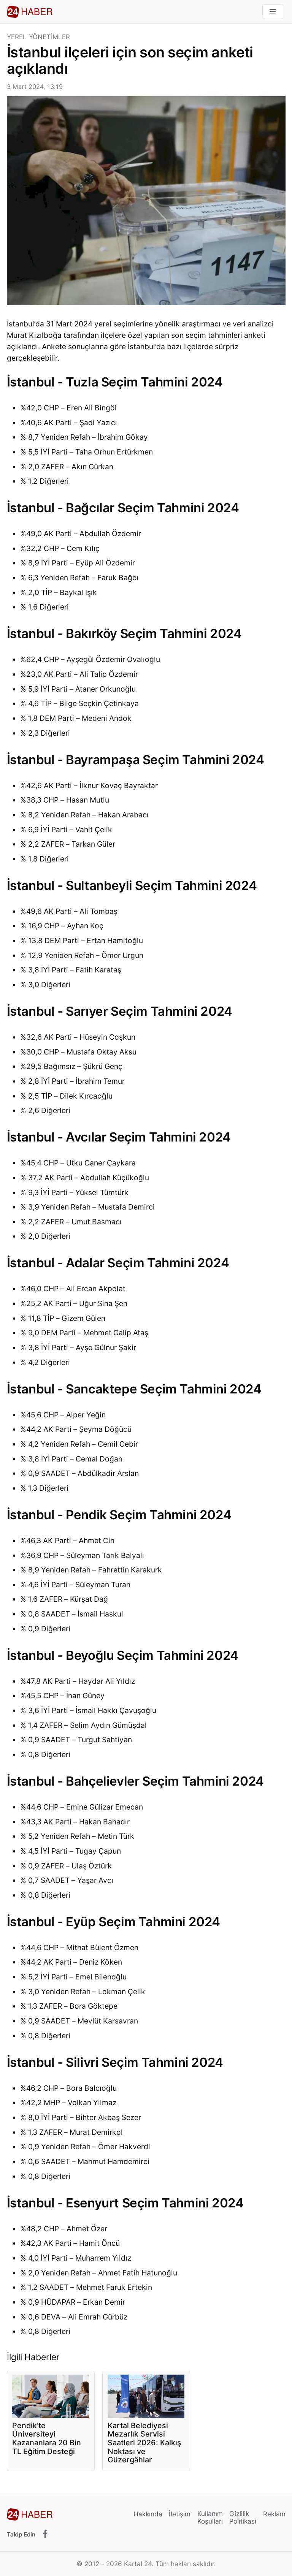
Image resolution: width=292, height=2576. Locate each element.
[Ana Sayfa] (30, 12)
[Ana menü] (273, 12)
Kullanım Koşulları (210, 2517)
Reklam (274, 2514)
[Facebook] (45, 2534)
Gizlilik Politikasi (243, 2517)
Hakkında (148, 2514)
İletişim (180, 2514)
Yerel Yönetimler (39, 37)
